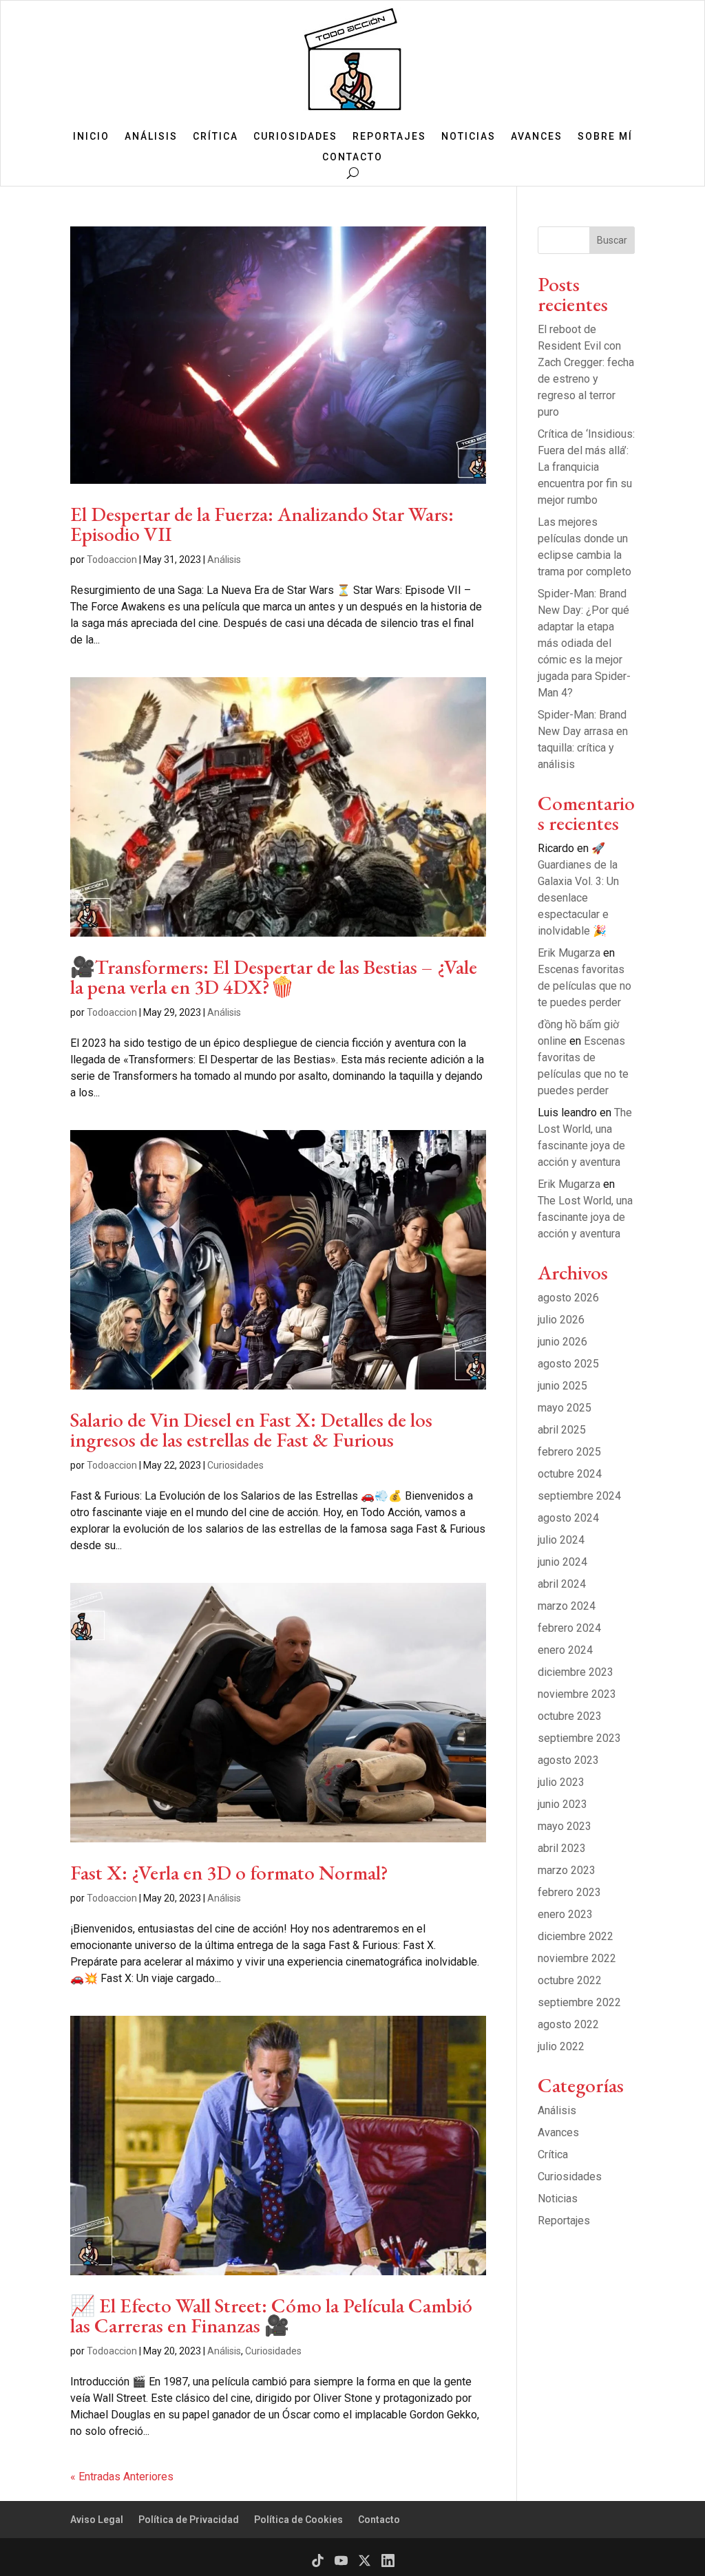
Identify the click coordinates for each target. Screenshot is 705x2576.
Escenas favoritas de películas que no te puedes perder (585, 986)
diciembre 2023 (576, 1672)
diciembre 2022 (576, 1936)
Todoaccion (112, 560)
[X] (365, 2561)
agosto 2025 (568, 1364)
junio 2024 (562, 1562)
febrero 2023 (569, 1892)
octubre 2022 (570, 1980)
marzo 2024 (567, 1606)
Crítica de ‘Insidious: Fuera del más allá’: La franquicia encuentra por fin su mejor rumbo (586, 467)
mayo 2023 (565, 1826)
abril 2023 (562, 1848)
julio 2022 (561, 2046)
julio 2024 (561, 1540)
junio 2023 (562, 1804)
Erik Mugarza (569, 953)
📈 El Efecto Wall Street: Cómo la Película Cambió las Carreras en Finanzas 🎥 (271, 2316)
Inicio (91, 137)
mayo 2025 (565, 1408)
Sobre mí (605, 137)
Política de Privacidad (189, 2520)
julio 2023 (561, 1782)
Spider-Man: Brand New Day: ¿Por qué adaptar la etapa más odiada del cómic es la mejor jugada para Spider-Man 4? (584, 643)
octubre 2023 (570, 1716)
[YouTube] (341, 2561)
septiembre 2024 (579, 1496)
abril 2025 (562, 1430)
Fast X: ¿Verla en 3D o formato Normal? (229, 1873)
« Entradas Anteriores (122, 2477)
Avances (537, 137)
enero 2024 (565, 1650)
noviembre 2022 (577, 1958)
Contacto (352, 157)
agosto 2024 (568, 1518)
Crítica (215, 137)
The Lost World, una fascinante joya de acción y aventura (585, 1217)
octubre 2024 (570, 1474)
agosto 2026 (568, 1298)
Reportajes (389, 137)
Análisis (151, 137)
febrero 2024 (569, 1628)
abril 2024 (562, 1584)
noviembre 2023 (577, 1694)
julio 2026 (561, 1320)
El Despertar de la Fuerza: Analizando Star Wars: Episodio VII (262, 524)
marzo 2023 (567, 1870)
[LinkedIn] (388, 2561)
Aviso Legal (97, 2520)
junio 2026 (562, 1342)
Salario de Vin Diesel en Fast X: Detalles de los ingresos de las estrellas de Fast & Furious (251, 1430)
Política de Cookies (298, 2520)
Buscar (612, 240)
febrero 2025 (569, 1452)
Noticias (469, 137)
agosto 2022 (568, 2024)
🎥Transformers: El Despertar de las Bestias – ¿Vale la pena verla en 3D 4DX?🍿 (274, 977)
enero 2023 (565, 1914)
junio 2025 (562, 1386)
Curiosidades (295, 137)
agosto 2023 (568, 1760)
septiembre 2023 (579, 1738)
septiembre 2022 (579, 2002)
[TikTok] (318, 2561)
